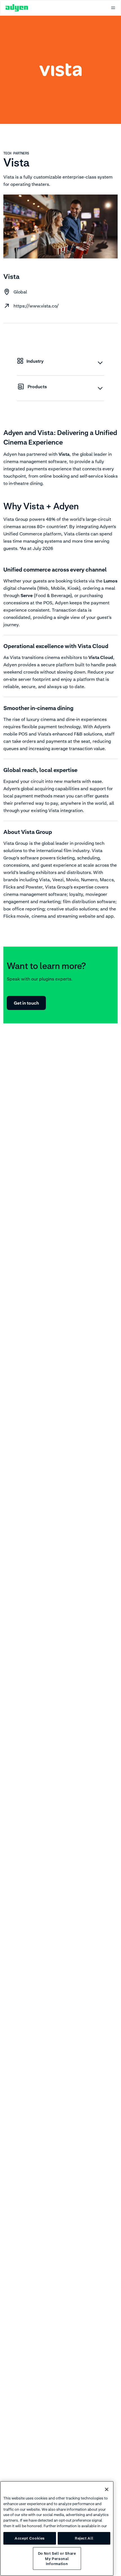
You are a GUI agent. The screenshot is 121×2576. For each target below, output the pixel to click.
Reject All (84, 2538)
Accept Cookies (30, 2538)
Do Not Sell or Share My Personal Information (57, 2558)
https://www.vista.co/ (36, 306)
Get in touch (26, 1003)
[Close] (107, 2489)
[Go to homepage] (17, 8)
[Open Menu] (113, 8)
